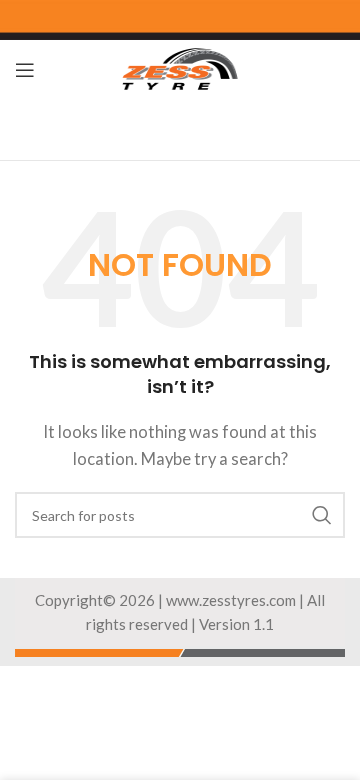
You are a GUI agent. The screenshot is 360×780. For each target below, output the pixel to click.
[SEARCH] (322, 515)
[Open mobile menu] (25, 70)
